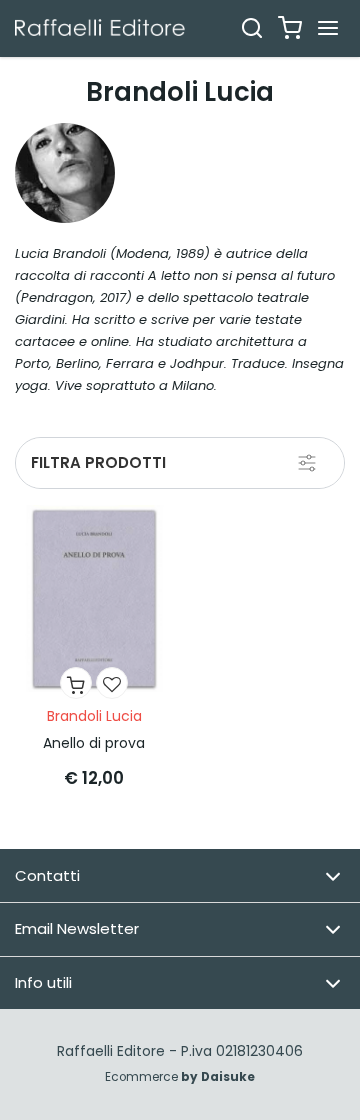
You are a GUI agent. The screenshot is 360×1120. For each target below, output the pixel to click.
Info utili (43, 982)
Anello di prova (94, 743)
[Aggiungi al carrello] (76, 683)
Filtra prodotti (98, 462)
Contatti (47, 875)
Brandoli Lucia (94, 716)
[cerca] (252, 28)
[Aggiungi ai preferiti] (112, 683)
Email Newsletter (77, 928)
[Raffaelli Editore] (100, 27)
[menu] (328, 28)
